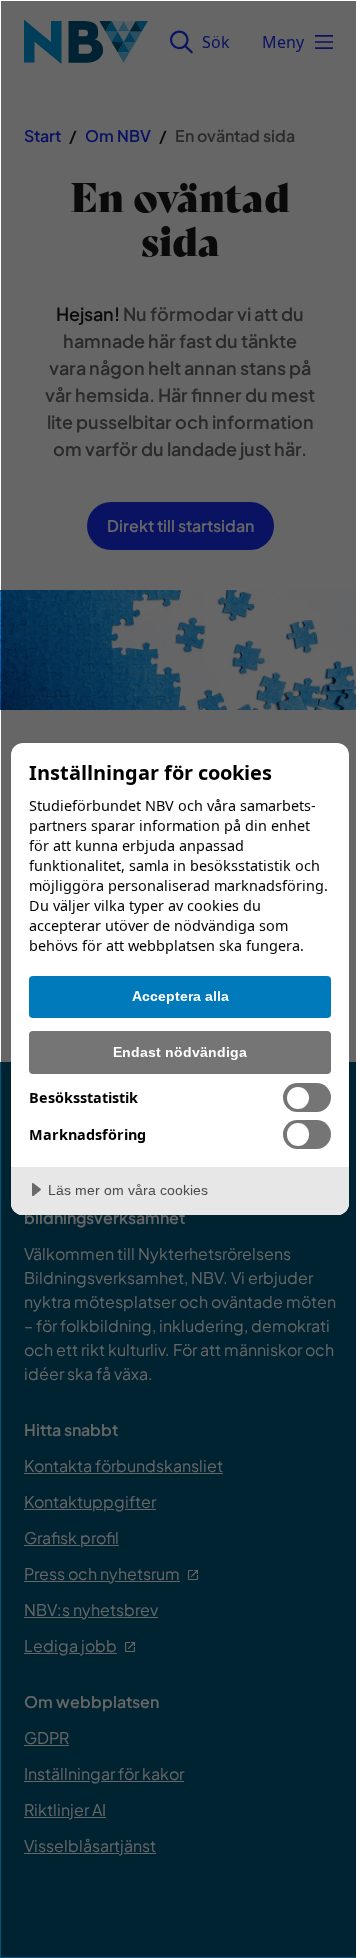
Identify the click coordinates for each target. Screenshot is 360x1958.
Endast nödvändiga (180, 1052)
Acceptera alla (180, 996)
